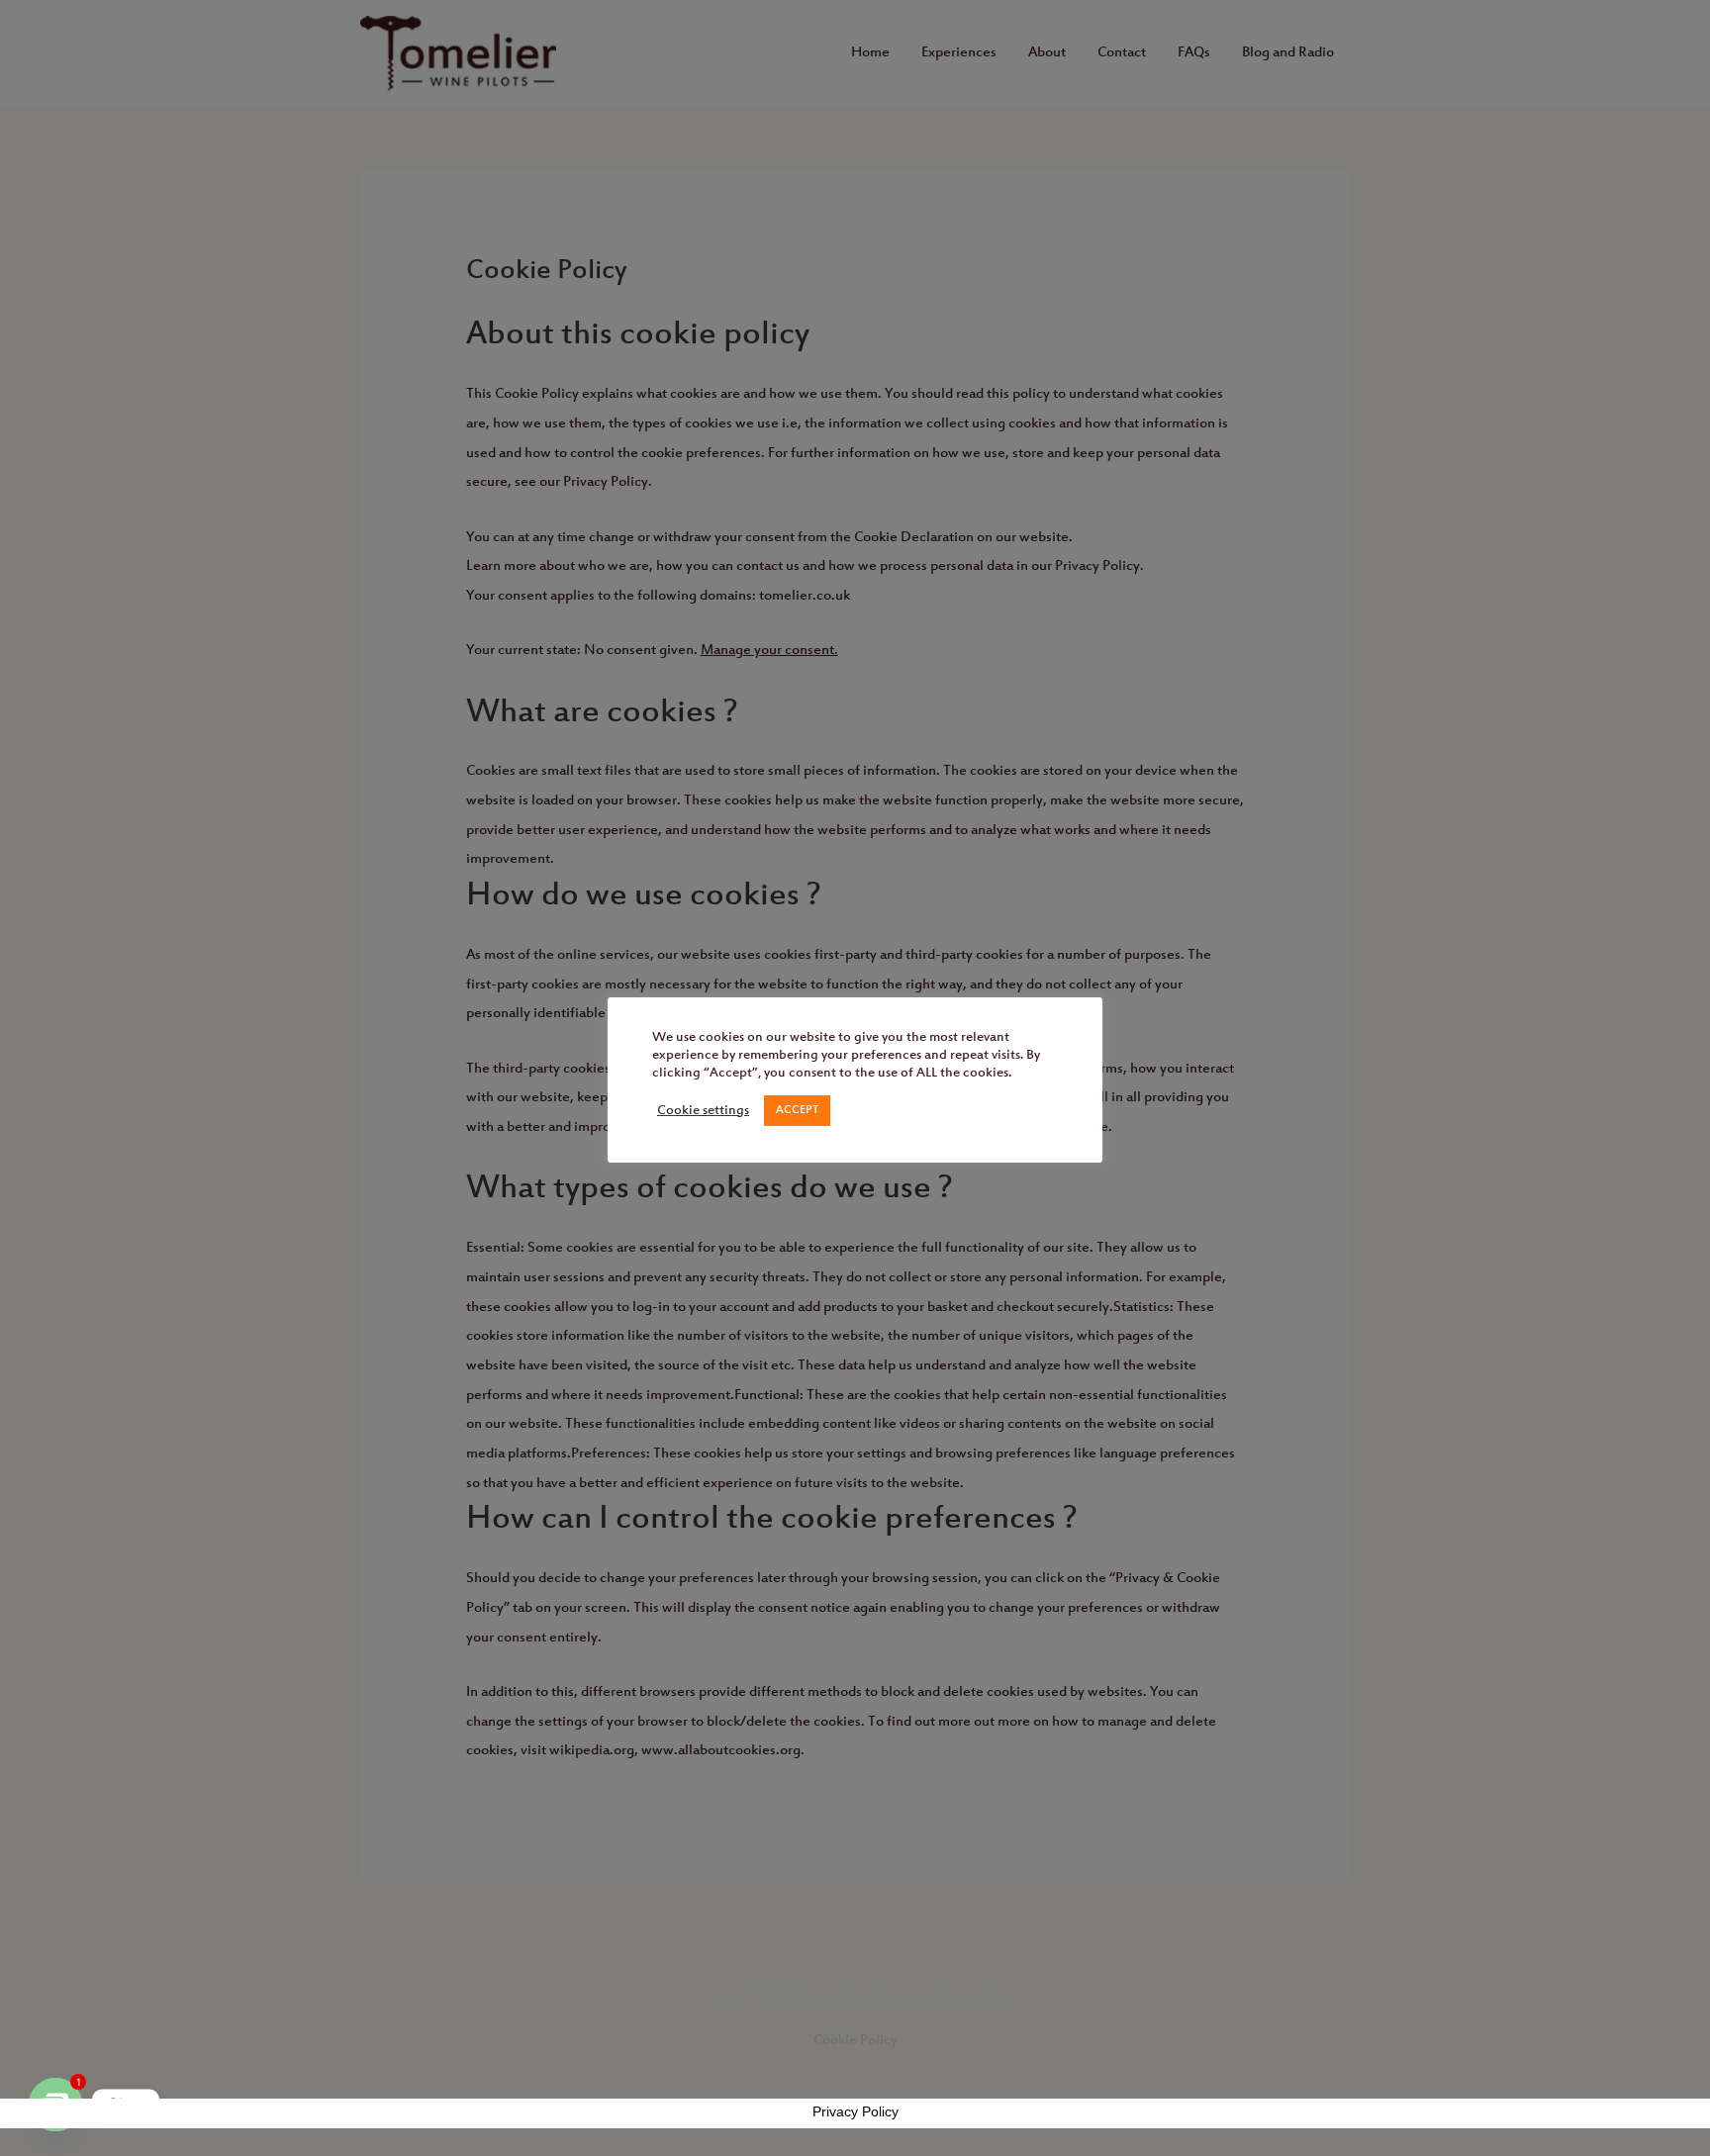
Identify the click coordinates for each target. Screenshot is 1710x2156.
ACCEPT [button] (797, 1110)
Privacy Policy (855, 2111)
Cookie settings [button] (703, 1111)
